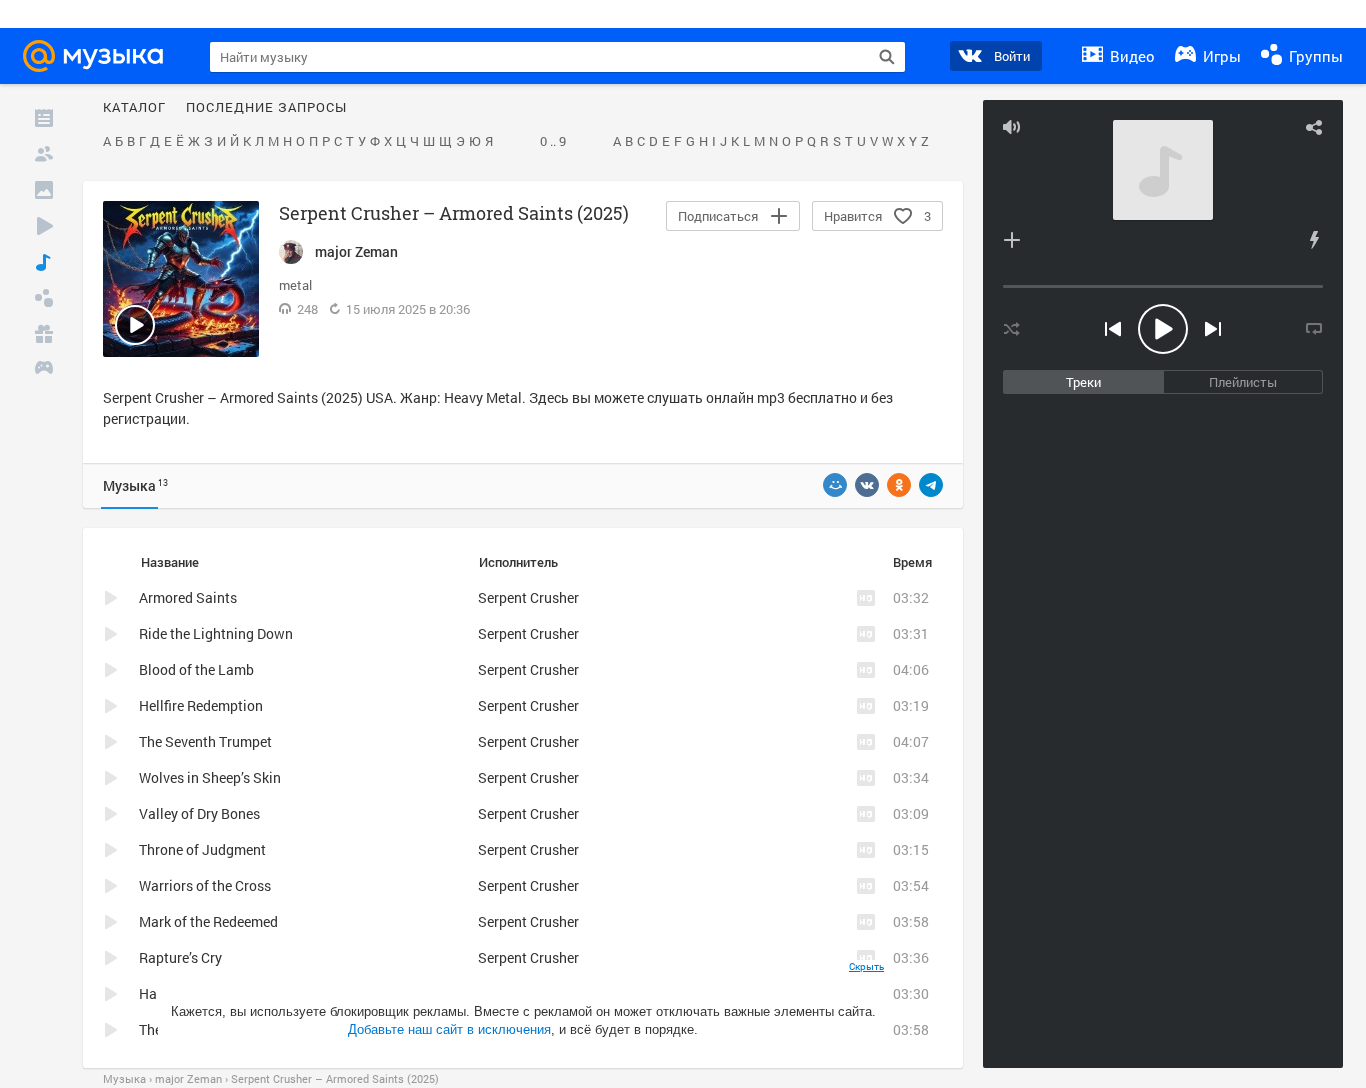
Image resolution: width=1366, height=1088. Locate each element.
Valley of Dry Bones (199, 813)
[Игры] (44, 370)
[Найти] (887, 57)
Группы (1314, 56)
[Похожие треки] (1314, 240)
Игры (1220, 56)
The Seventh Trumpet (205, 741)
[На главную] (99, 56)
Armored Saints (188, 597)
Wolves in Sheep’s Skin (210, 777)
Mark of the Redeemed (208, 921)
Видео (1130, 56)
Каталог (134, 108)
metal (295, 285)
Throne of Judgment (202, 849)
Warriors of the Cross (205, 885)
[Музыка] (44, 262)
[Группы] (44, 298)
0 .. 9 (553, 142)
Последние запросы (266, 108)
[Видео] (44, 226)
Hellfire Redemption (201, 705)
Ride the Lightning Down (216, 633)
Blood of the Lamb (196, 669)
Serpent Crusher (528, 597)
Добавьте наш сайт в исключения (449, 1029)
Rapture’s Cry (180, 957)
